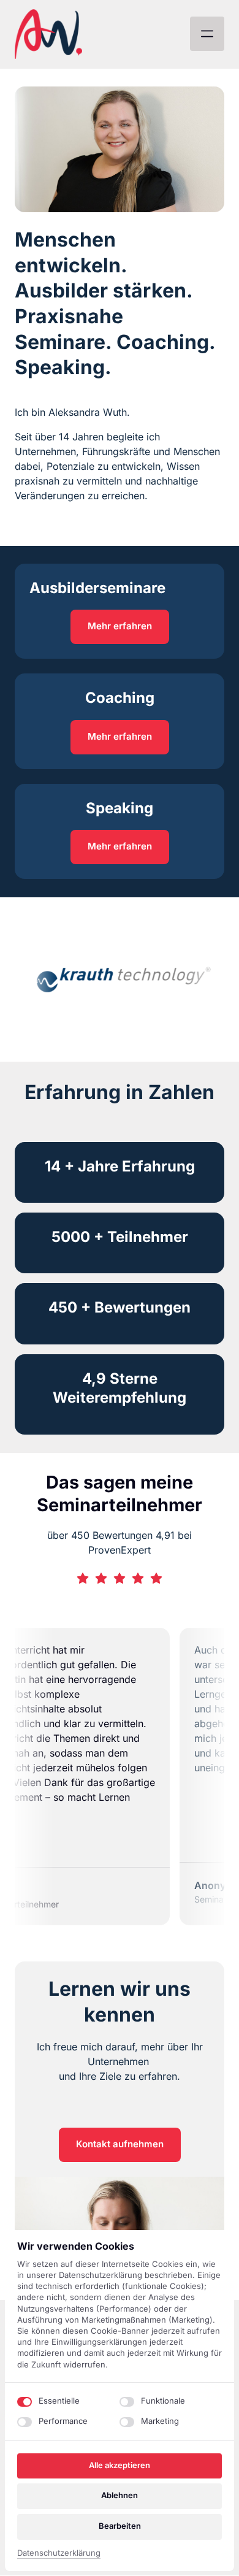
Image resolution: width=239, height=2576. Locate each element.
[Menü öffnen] (207, 34)
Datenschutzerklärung (59, 2554)
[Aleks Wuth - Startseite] (48, 34)
